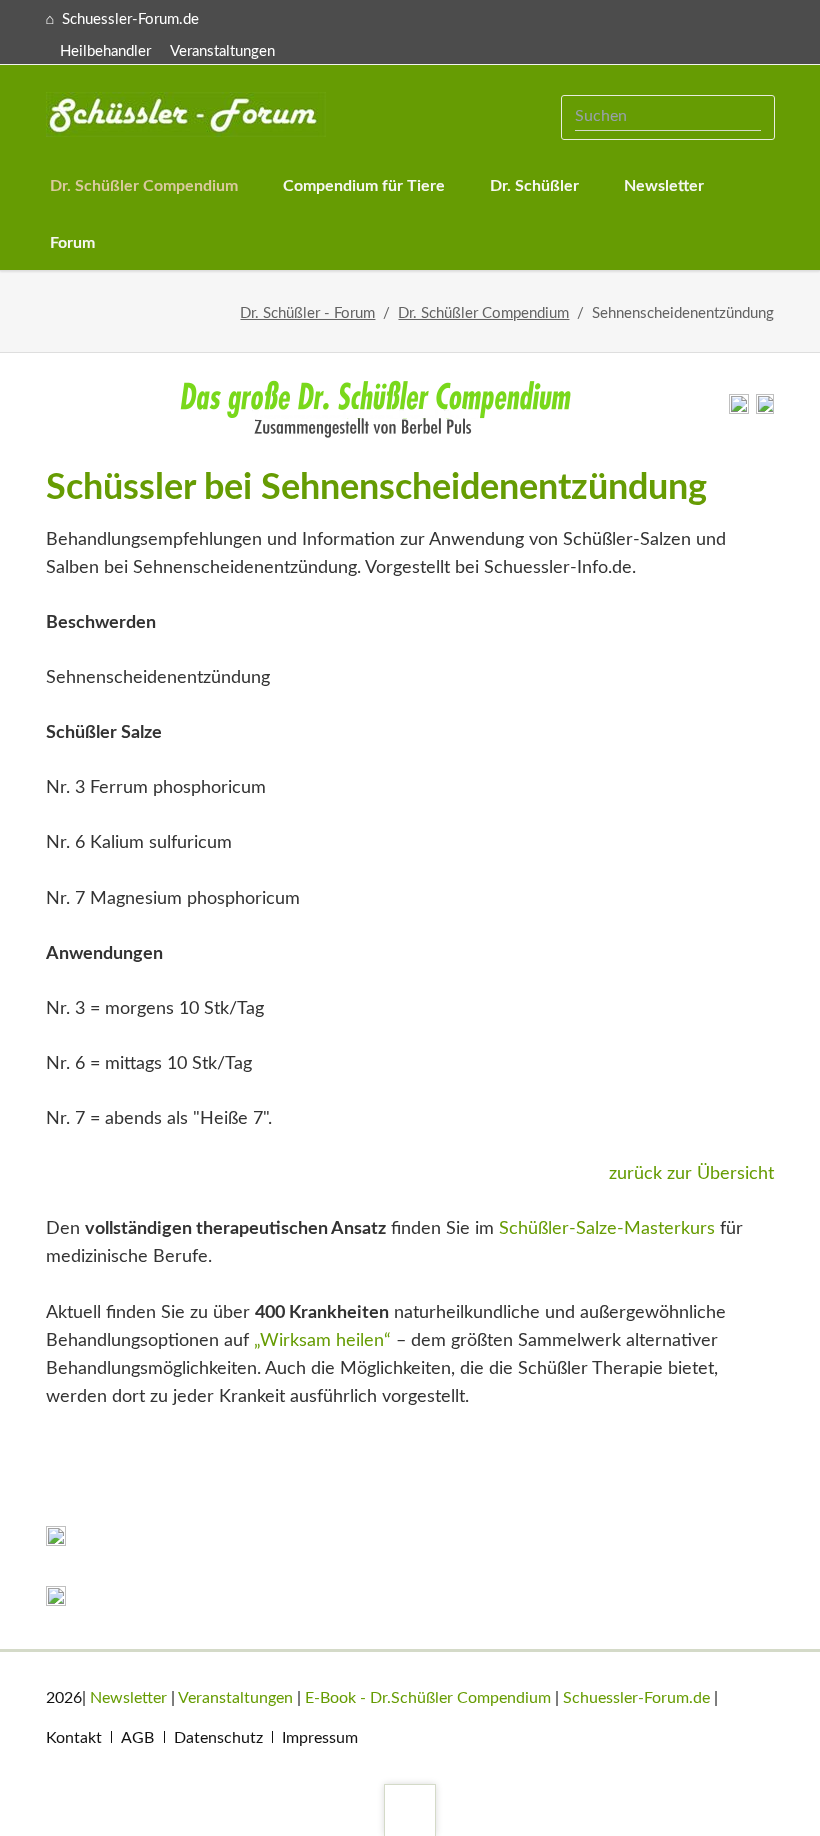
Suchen (749, 117)
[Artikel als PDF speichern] (765, 409)
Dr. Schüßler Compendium (483, 313)
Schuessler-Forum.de (636, 1698)
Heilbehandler (105, 51)
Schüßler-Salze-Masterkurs (607, 1229)
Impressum (320, 1738)
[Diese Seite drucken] (739, 409)
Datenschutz (218, 1738)
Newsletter (128, 1698)
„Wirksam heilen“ (322, 1341)
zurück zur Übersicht (691, 1174)
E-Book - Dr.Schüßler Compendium (428, 1698)
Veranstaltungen (222, 51)
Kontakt (74, 1738)
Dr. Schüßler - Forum (307, 313)
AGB (137, 1738)
